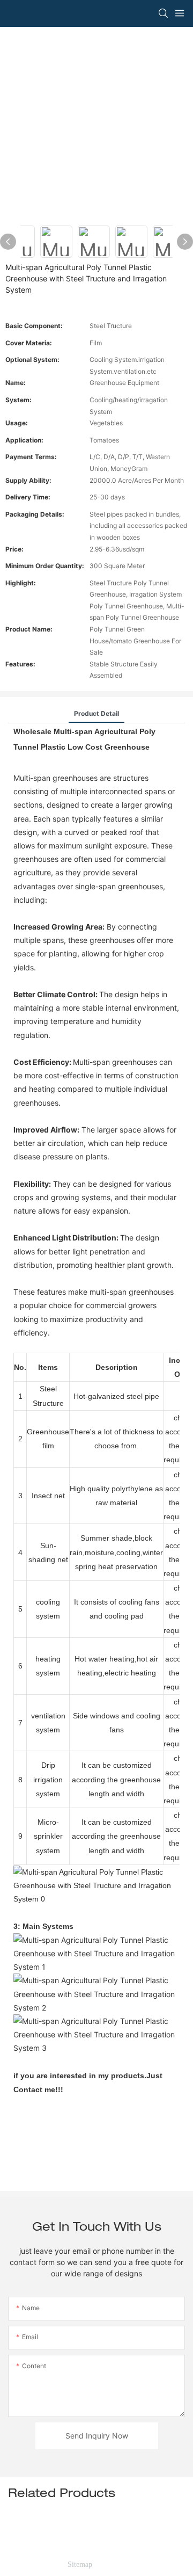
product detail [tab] (96, 713)
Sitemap (80, 2564)
